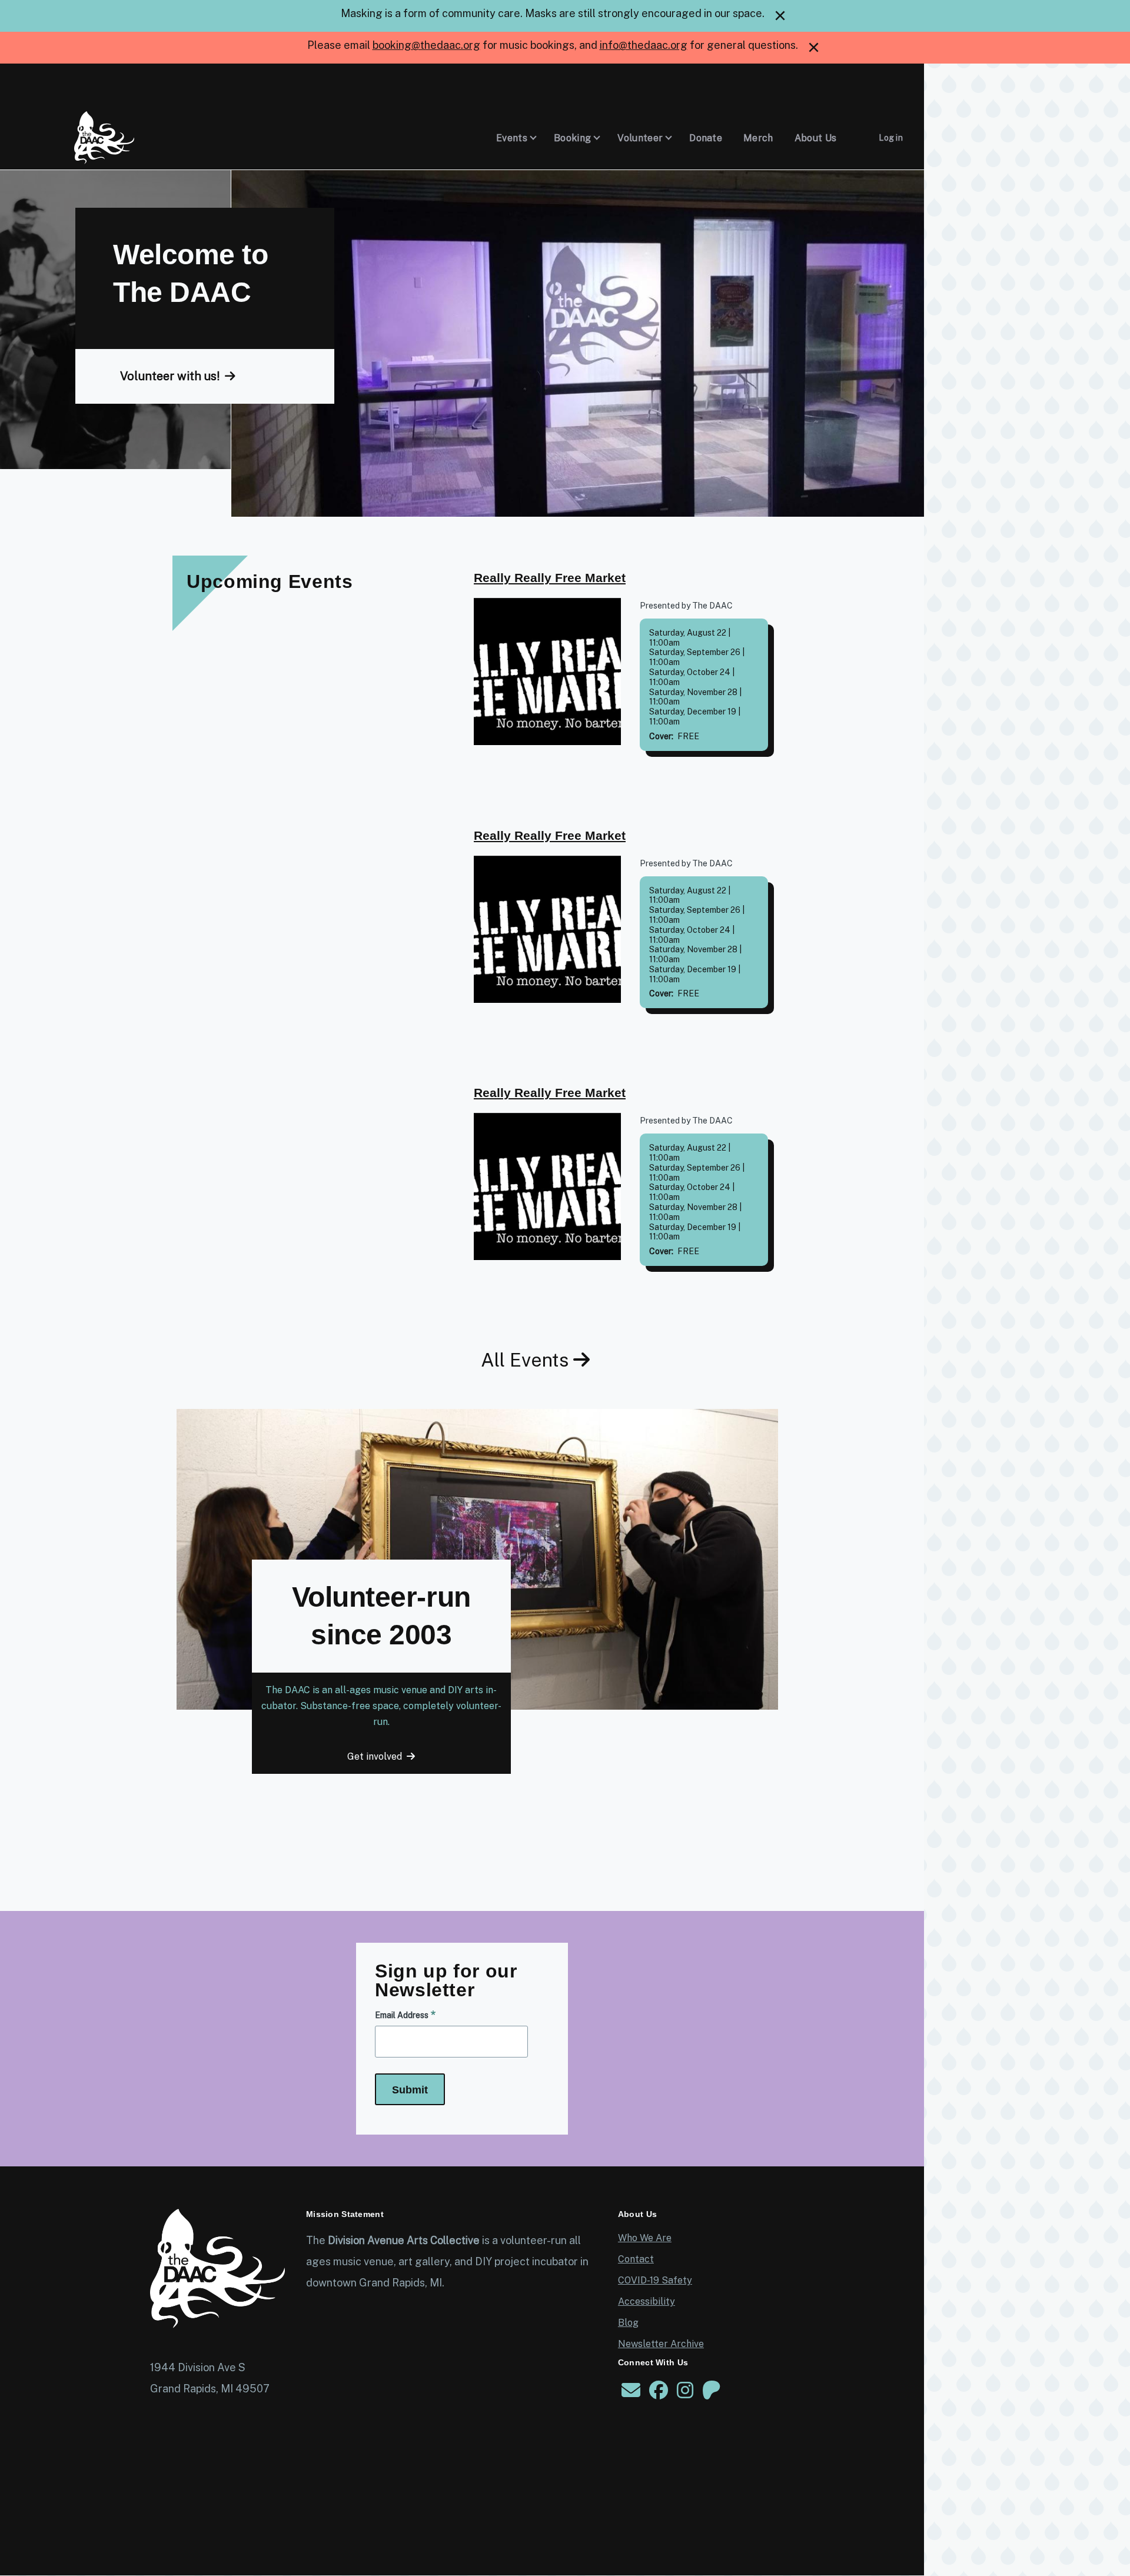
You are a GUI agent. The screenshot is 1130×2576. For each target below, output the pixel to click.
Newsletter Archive (661, 2344)
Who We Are (645, 2238)
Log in (891, 138)
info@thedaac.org (644, 45)
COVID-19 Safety (655, 2280)
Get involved (375, 1756)
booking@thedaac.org (426, 45)
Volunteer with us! (170, 376)
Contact (636, 2259)
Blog (628, 2323)
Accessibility (647, 2301)
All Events (525, 1360)
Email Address (402, 2015)
